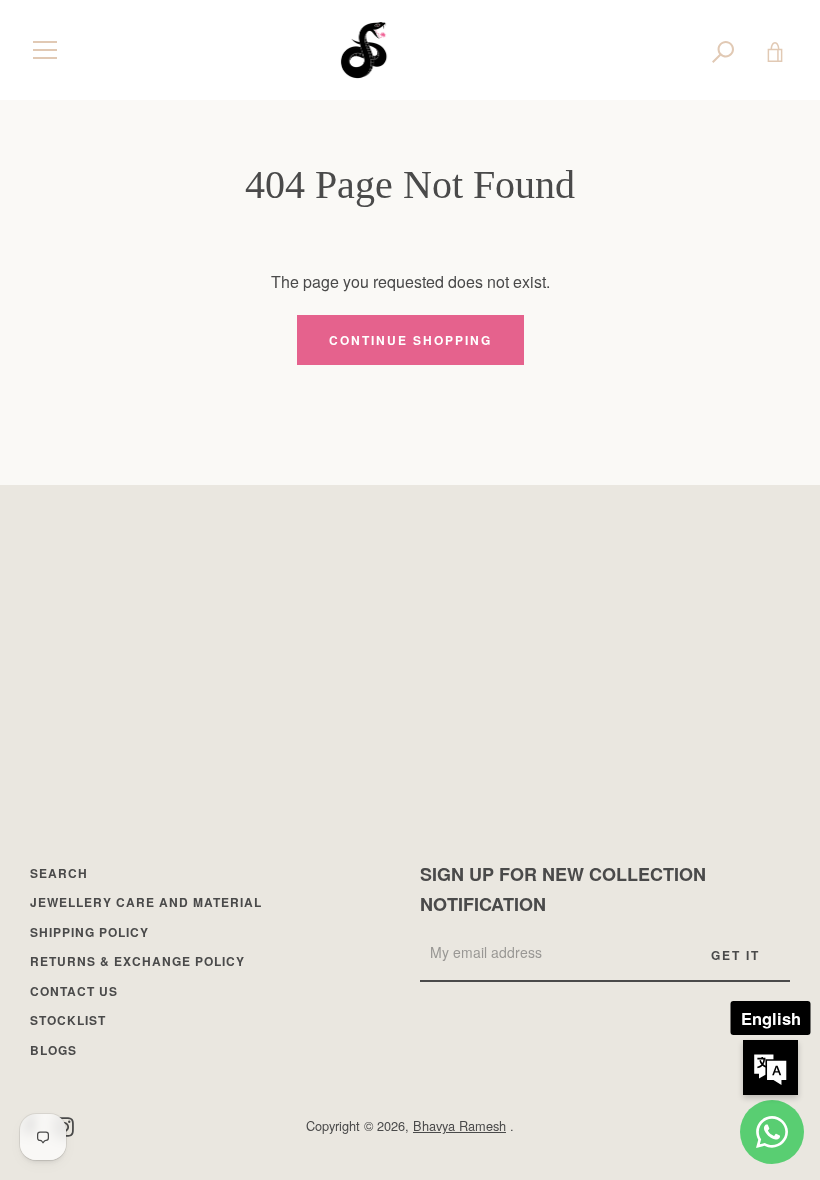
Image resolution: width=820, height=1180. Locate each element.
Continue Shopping (410, 340)
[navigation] (45, 50)
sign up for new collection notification (563, 889)
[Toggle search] (723, 50)
